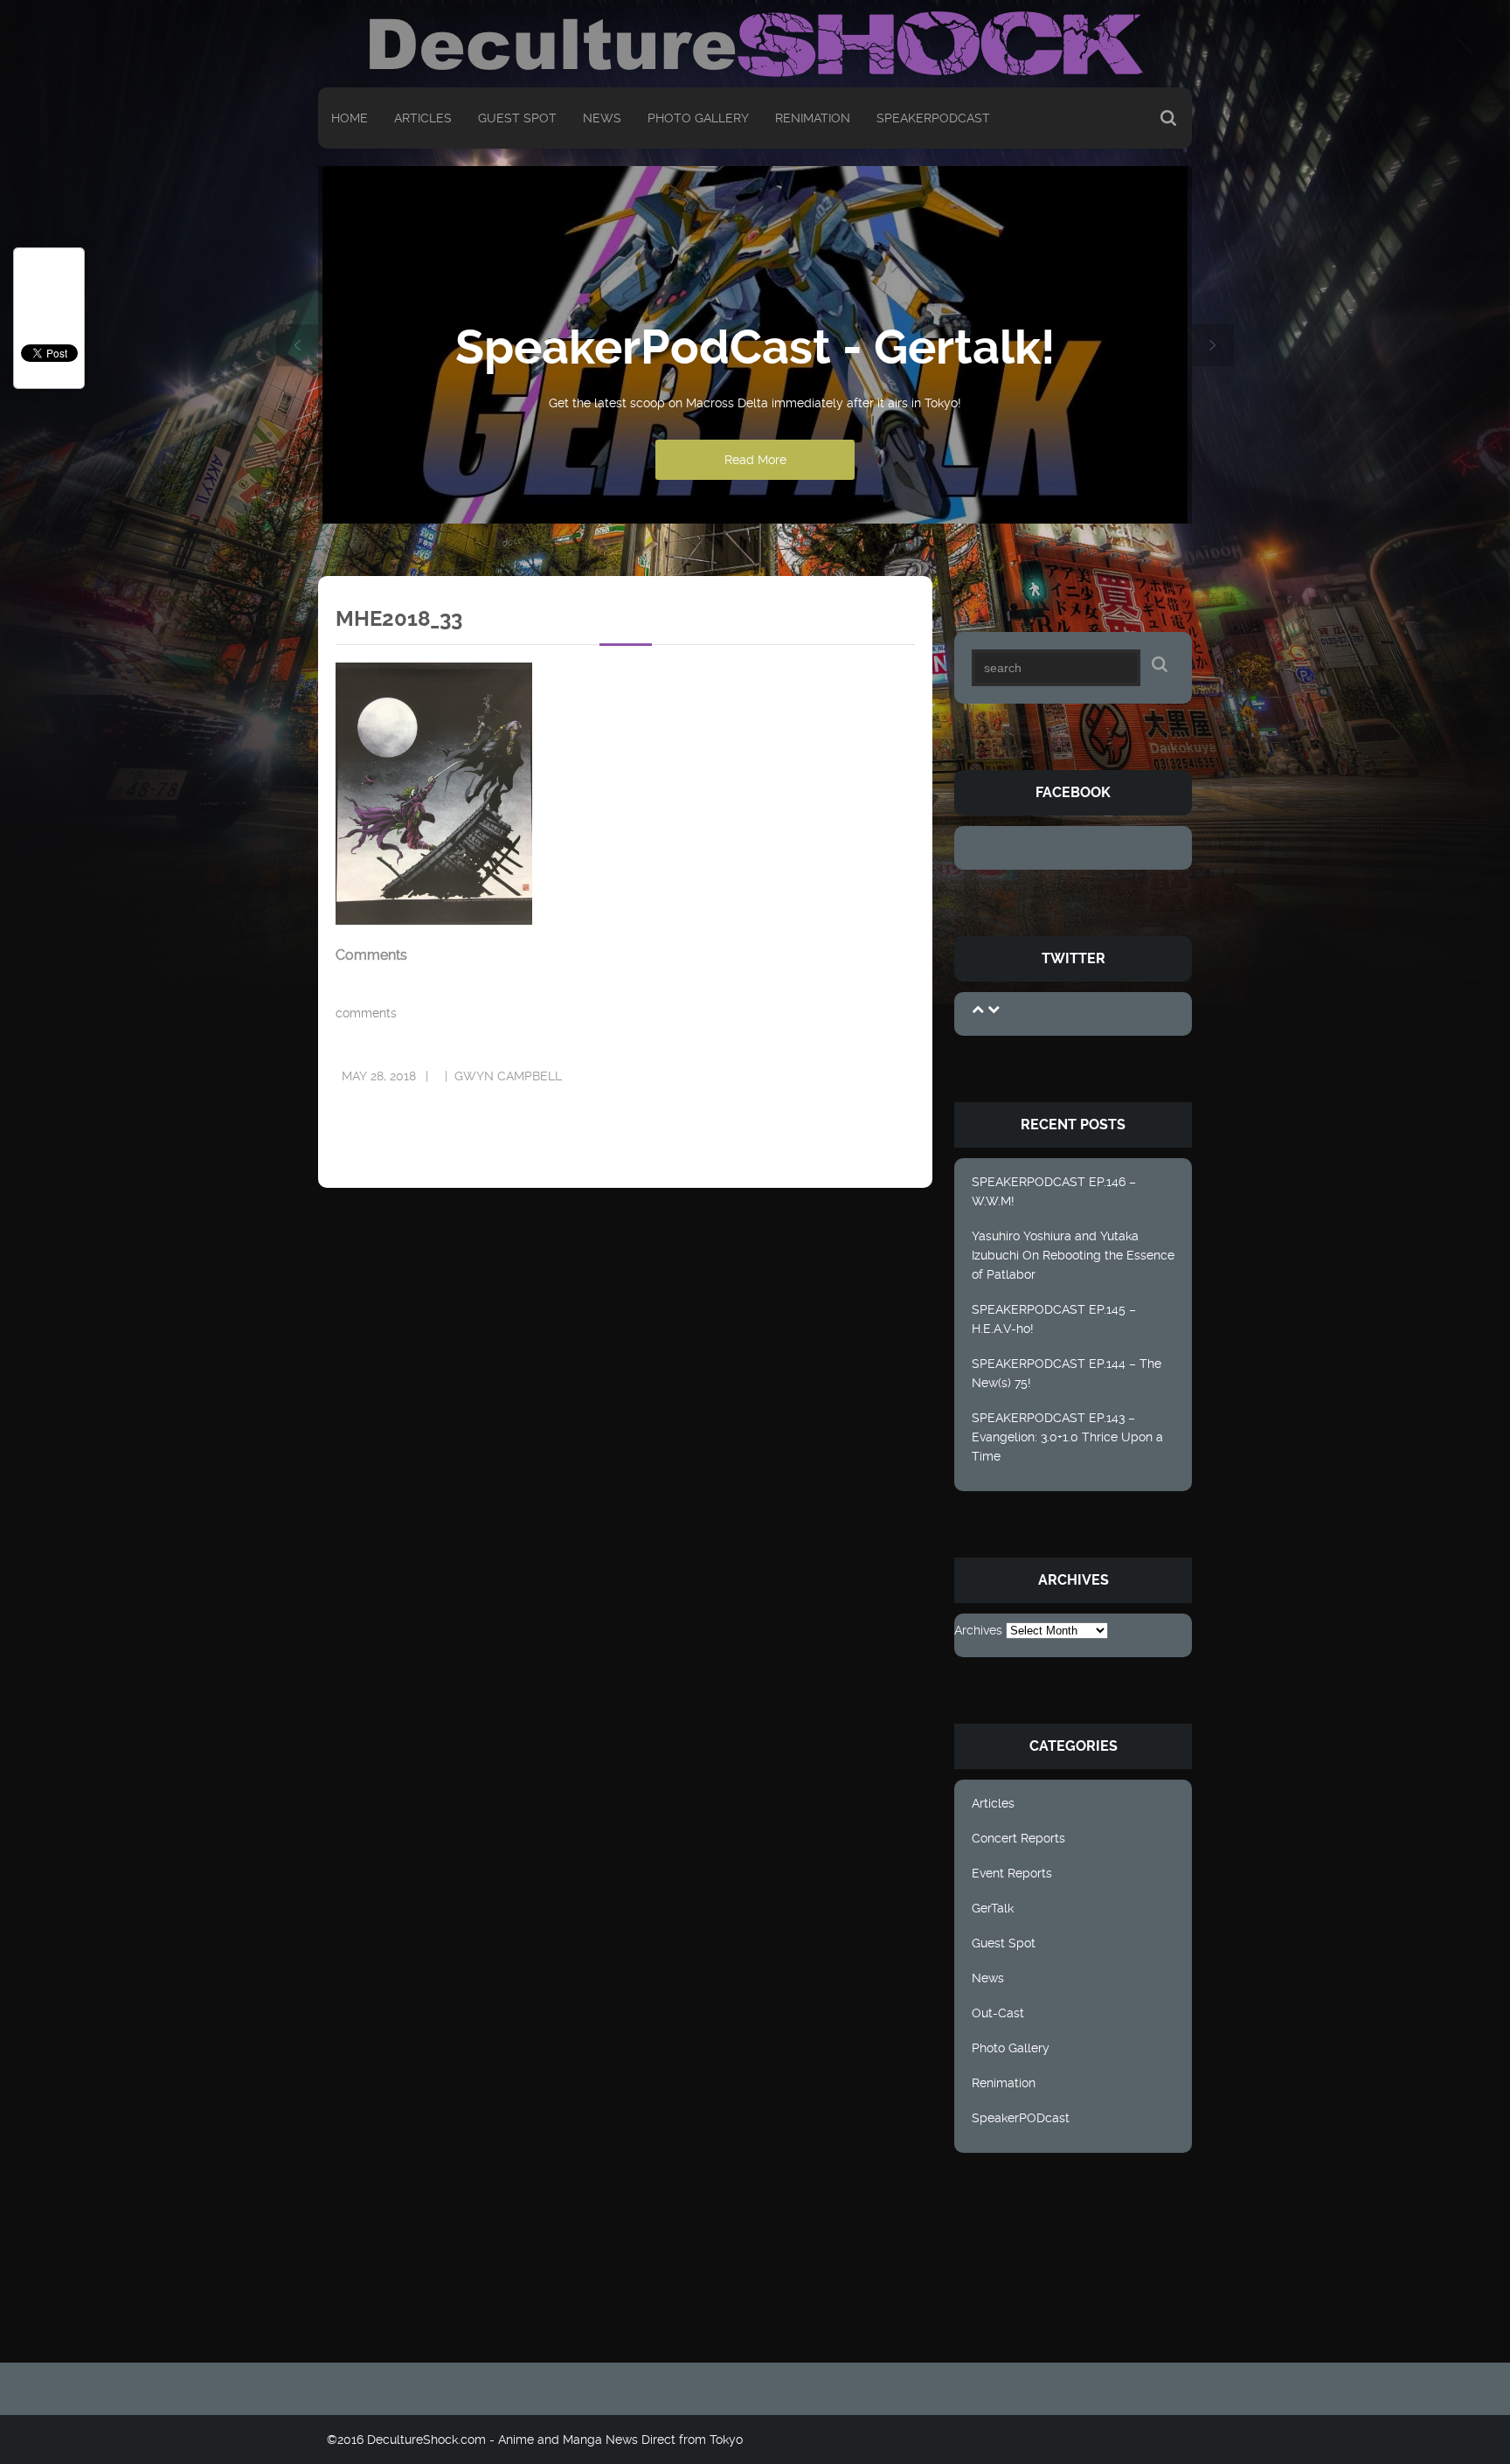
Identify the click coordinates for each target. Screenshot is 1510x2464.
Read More (755, 460)
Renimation (813, 118)
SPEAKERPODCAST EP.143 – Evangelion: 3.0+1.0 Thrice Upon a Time (1067, 1437)
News (602, 118)
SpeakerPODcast (933, 118)
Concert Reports (1018, 1838)
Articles (423, 118)
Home (350, 118)
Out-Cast (998, 2013)
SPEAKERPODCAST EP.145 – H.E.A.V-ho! (1054, 1319)
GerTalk (993, 1908)
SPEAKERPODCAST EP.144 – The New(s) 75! (1067, 1373)
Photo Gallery (698, 118)
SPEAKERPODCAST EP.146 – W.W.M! (1054, 1191)
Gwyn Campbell (508, 1076)
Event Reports (1012, 1873)
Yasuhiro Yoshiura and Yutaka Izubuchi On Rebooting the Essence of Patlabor (1073, 1255)
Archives (978, 1630)
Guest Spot (517, 118)
